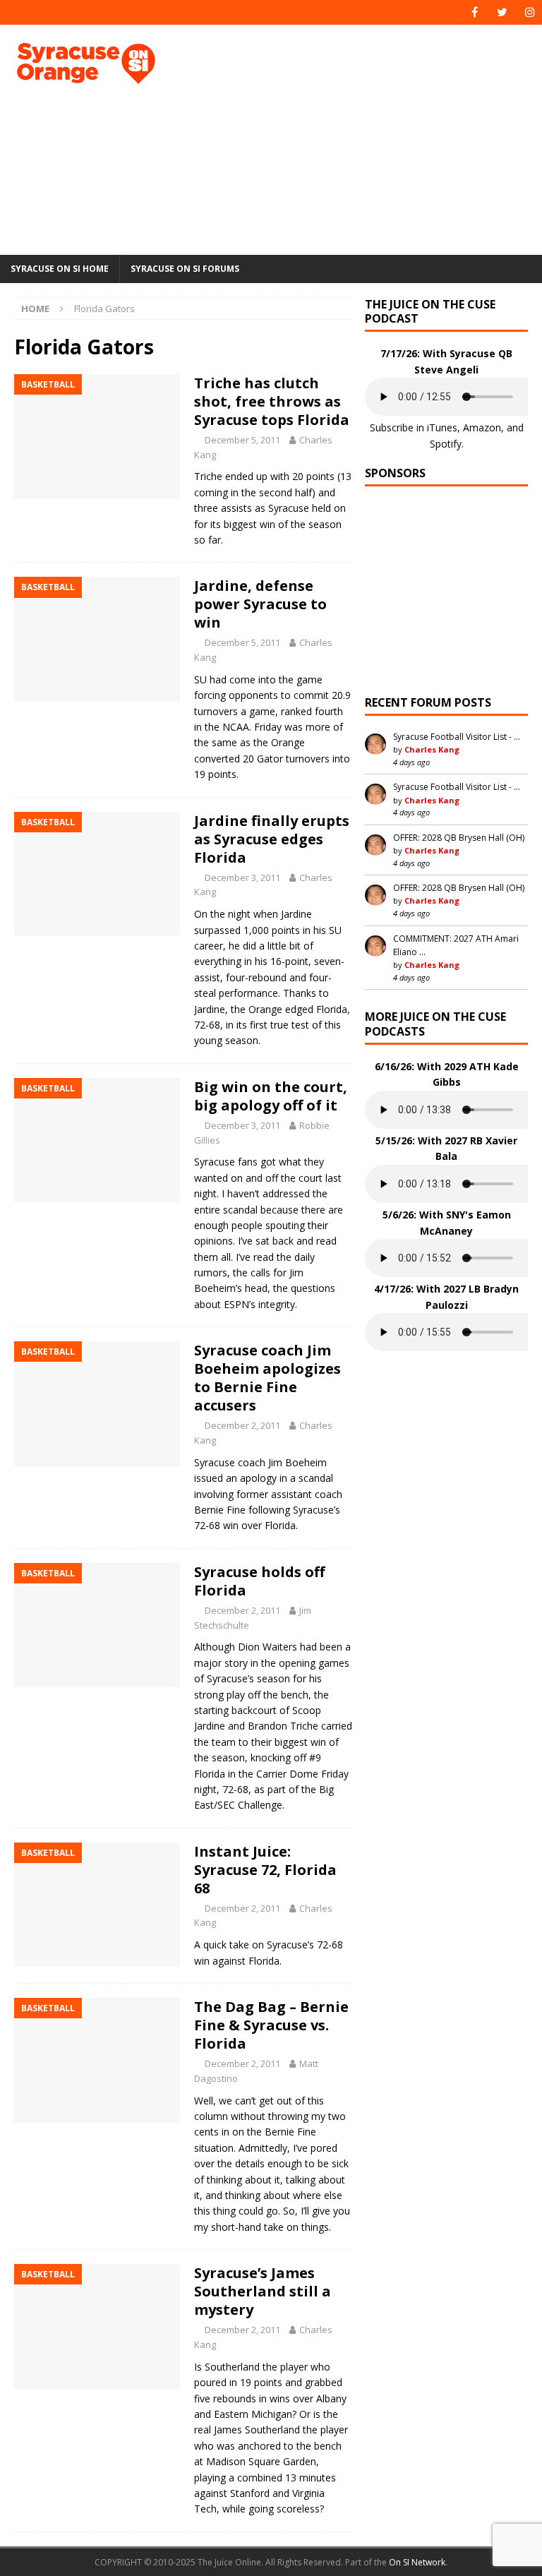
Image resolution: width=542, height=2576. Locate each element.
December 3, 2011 (242, 877)
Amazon (482, 427)
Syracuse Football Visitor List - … (457, 737)
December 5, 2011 (242, 440)
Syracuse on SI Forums (185, 269)
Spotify (446, 444)
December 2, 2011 (242, 1425)
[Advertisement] (370, 138)
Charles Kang (432, 749)
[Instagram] (530, 12)
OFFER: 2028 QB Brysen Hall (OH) (459, 838)
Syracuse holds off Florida (259, 1581)
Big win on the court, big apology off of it (271, 1096)
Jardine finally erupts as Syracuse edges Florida (272, 839)
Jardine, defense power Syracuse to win (260, 604)
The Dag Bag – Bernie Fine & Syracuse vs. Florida (271, 2025)
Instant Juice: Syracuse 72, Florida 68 (265, 1870)
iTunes (442, 427)
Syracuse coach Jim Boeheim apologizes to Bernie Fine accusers (267, 1378)
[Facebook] (475, 12)
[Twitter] (502, 12)
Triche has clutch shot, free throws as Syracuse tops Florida (272, 401)
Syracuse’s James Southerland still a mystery (263, 2291)
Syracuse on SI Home (60, 269)
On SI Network (417, 2562)
